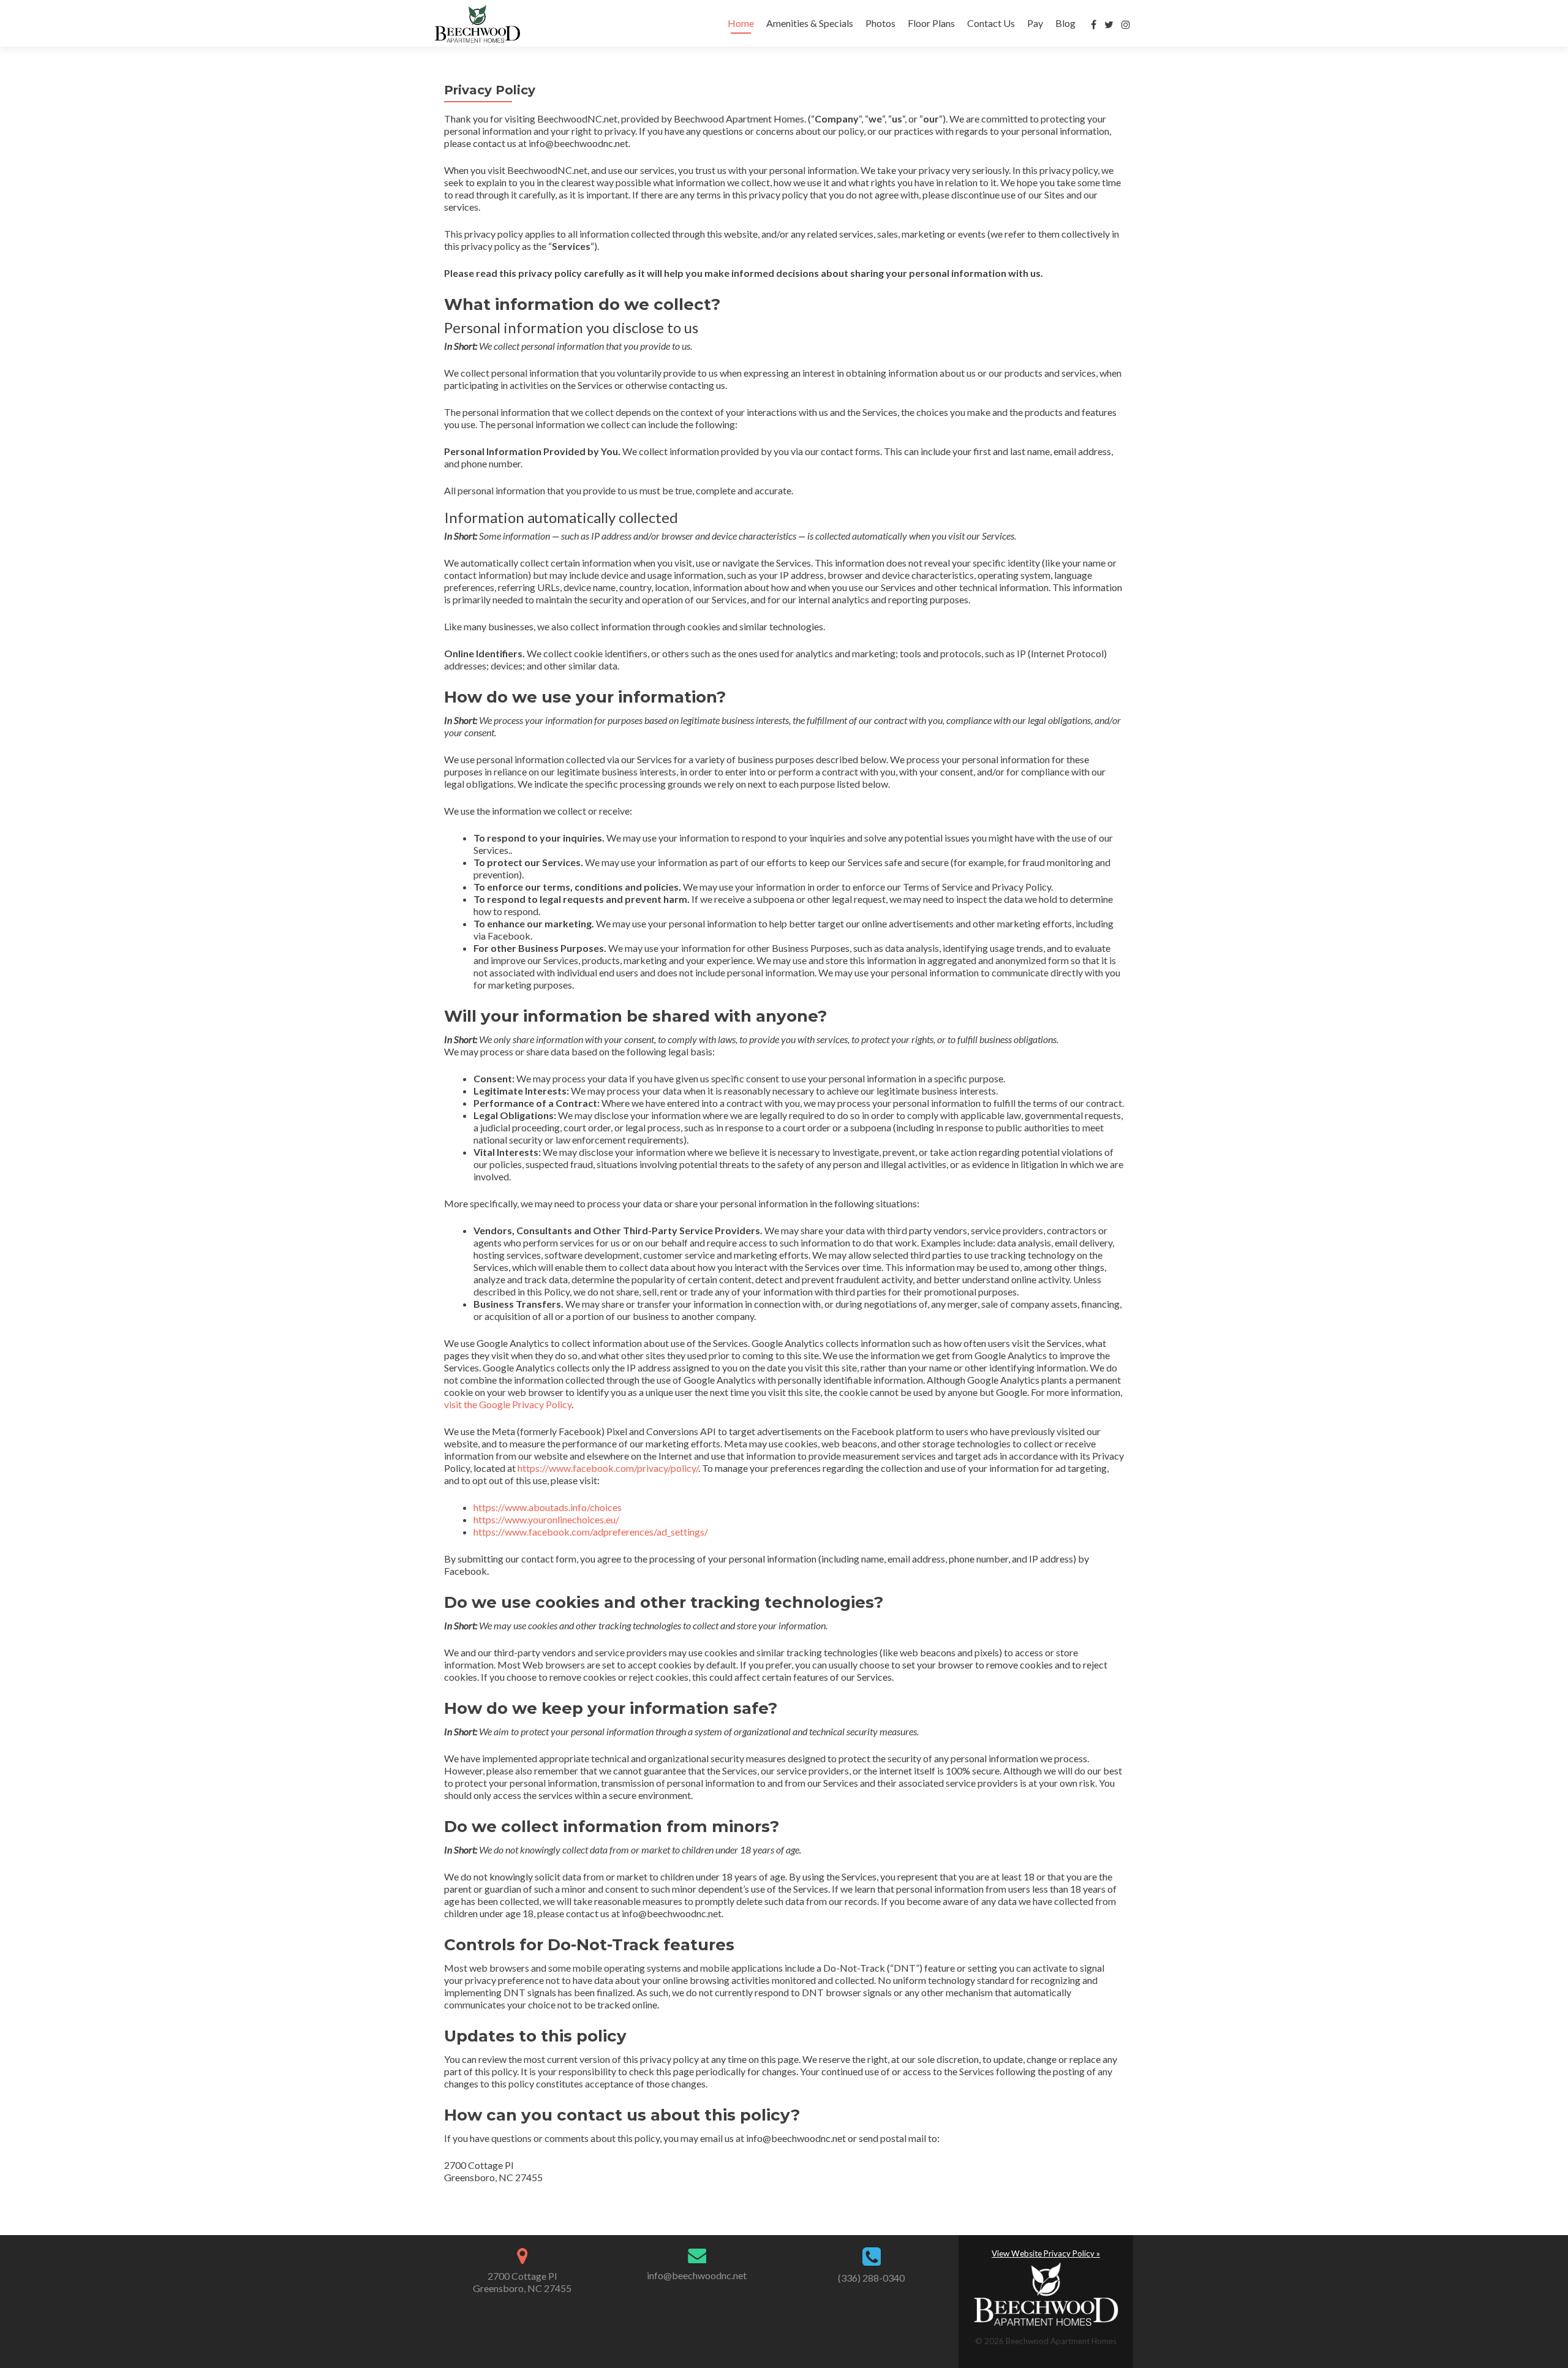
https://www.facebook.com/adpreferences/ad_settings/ (591, 1532)
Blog (1065, 23)
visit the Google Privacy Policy (508, 1404)
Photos (880, 23)
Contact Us (991, 23)
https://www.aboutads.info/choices (548, 1507)
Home (741, 23)
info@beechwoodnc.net (697, 2275)
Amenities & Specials (810, 23)
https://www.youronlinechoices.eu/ (546, 1519)
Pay (1035, 23)
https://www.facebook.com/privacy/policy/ (608, 1468)
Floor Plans (931, 23)
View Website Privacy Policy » (1046, 2253)
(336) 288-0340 (871, 2278)
